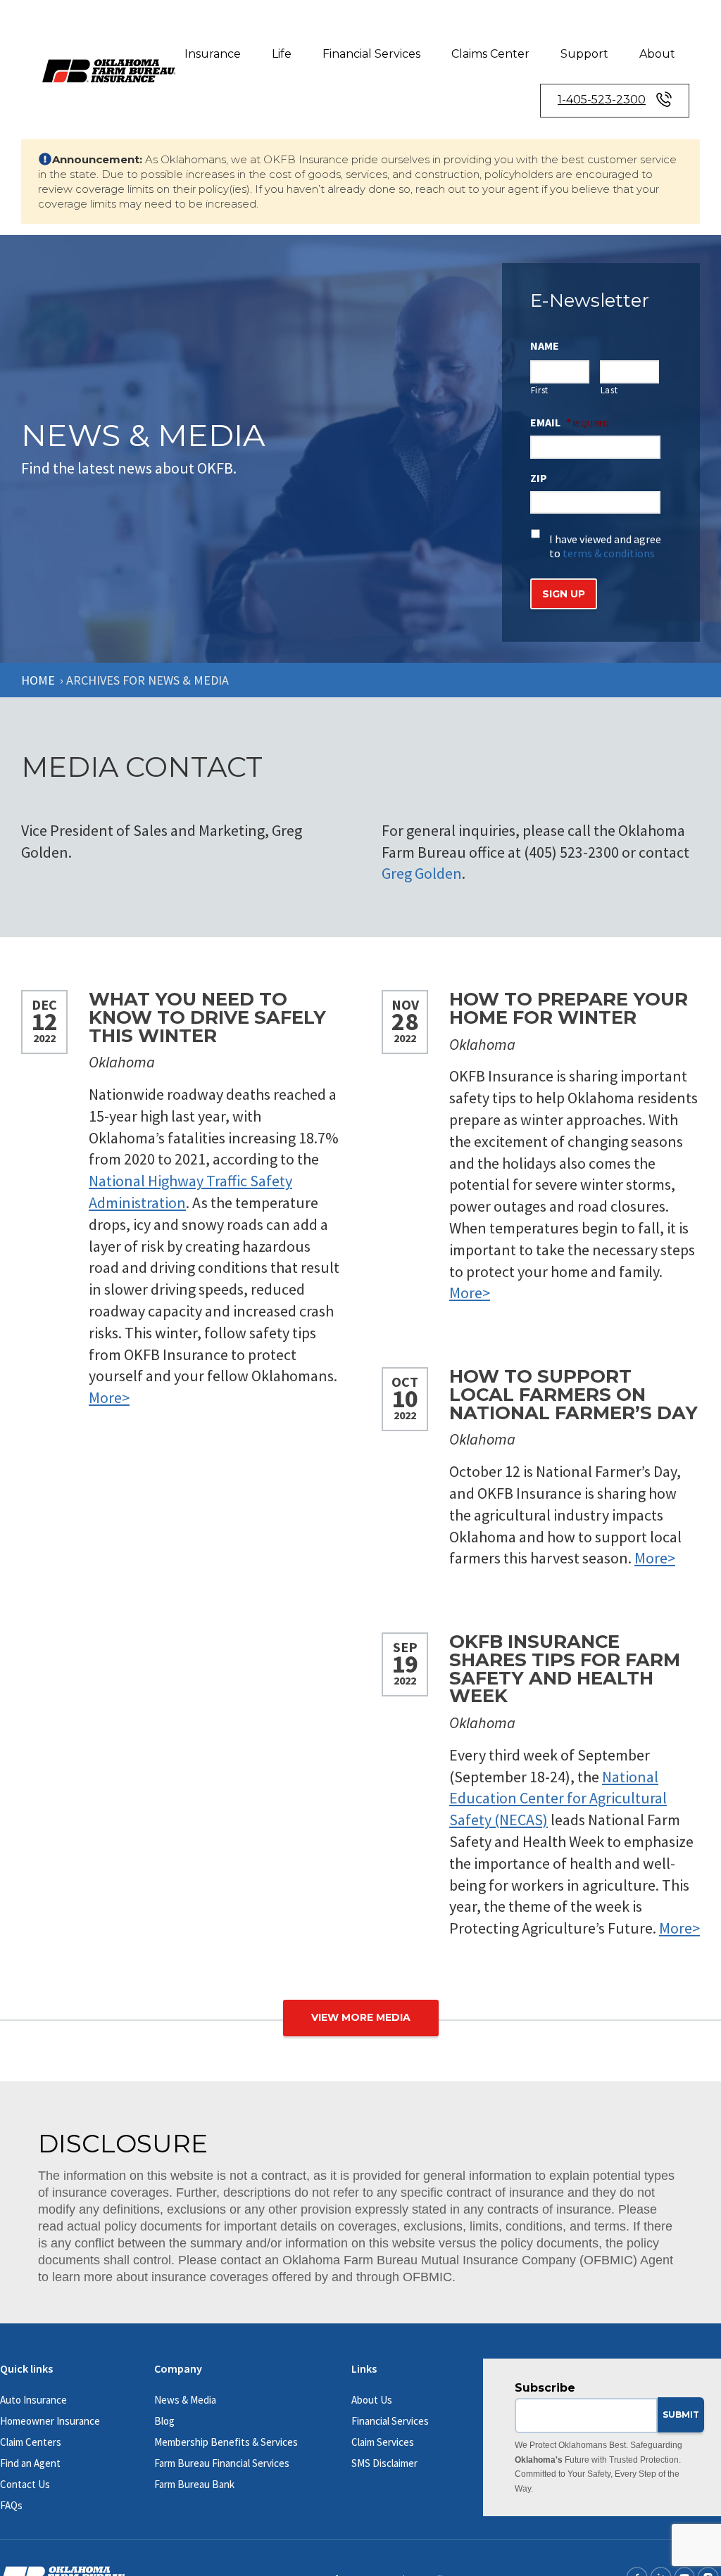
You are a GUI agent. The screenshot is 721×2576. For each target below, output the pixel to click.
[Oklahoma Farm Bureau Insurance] (109, 69)
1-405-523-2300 (602, 100)
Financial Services (371, 54)
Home (38, 680)
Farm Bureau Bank (194, 2484)
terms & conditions (609, 553)
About (657, 54)
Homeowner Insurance (50, 2421)
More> (109, 1397)
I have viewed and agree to (605, 546)
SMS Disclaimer (384, 2463)
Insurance (213, 54)
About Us (372, 2400)
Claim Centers (31, 2442)
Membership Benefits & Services (226, 2442)
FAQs (11, 2505)
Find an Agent (30, 2463)
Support (584, 54)
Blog (164, 2421)
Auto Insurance (33, 2400)
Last (609, 390)
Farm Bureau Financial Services (222, 2463)
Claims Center (490, 54)
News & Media (185, 2400)
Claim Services (383, 2442)
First (540, 390)
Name (545, 345)
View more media (361, 2017)
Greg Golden (422, 873)
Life (282, 54)
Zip (539, 478)
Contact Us (25, 2484)
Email (551, 422)
